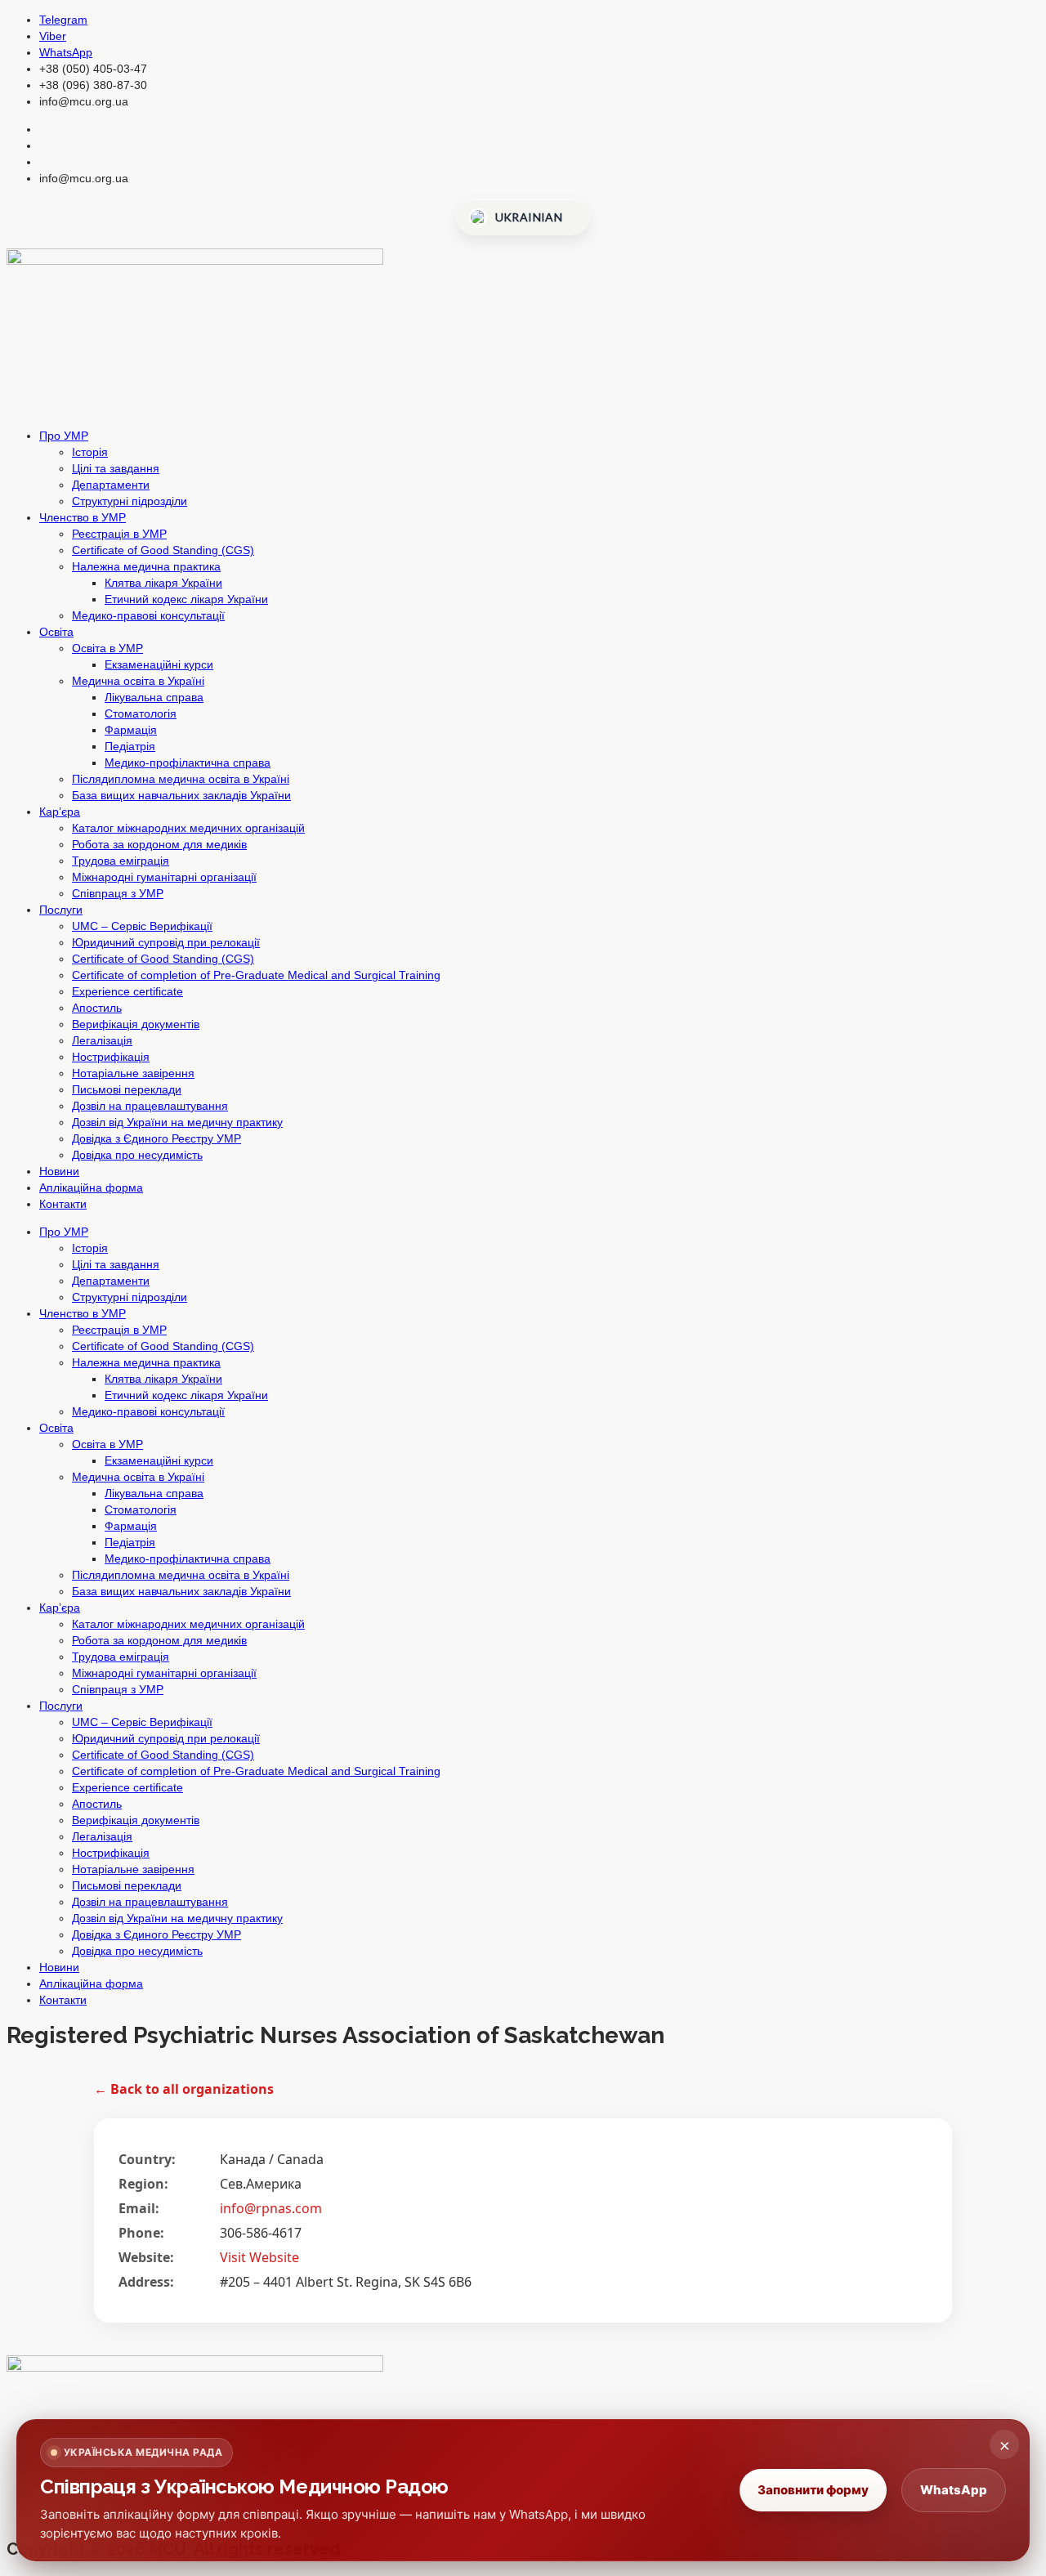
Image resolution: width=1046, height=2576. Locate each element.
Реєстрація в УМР (119, 534)
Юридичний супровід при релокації (166, 942)
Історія (90, 452)
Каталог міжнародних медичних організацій (188, 828)
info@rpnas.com (271, 2208)
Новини (59, 1171)
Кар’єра (60, 812)
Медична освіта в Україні (138, 681)
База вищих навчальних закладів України (181, 795)
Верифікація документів (136, 1024)
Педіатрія (130, 746)
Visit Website (259, 2257)
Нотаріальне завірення (133, 1073)
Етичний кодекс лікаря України (186, 599)
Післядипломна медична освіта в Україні (181, 779)
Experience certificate (127, 991)
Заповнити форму (813, 2490)
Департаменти (111, 485)
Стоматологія (141, 713)
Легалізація (102, 1040)
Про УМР (64, 436)
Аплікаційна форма (91, 1187)
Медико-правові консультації (148, 615)
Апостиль (97, 1008)
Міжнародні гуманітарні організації (164, 877)
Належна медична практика (146, 566)
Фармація (131, 730)
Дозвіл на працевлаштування (150, 1106)
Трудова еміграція (121, 861)
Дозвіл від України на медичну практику (177, 1122)
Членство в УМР (83, 517)
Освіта (56, 632)
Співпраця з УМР (118, 893)
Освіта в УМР (107, 648)
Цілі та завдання (116, 468)
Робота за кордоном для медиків (159, 844)
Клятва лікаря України (163, 583)
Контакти (63, 1204)
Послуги (61, 910)
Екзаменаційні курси (159, 664)
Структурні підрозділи (130, 501)
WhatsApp (954, 2490)
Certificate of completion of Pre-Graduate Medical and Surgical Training (256, 975)
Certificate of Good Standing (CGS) (163, 550)
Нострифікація (111, 1057)
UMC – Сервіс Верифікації (142, 926)
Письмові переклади (127, 1089)
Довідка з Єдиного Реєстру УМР (156, 1138)
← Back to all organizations (184, 2089)
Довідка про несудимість (137, 1155)
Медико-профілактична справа (188, 763)
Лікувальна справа (154, 697)
